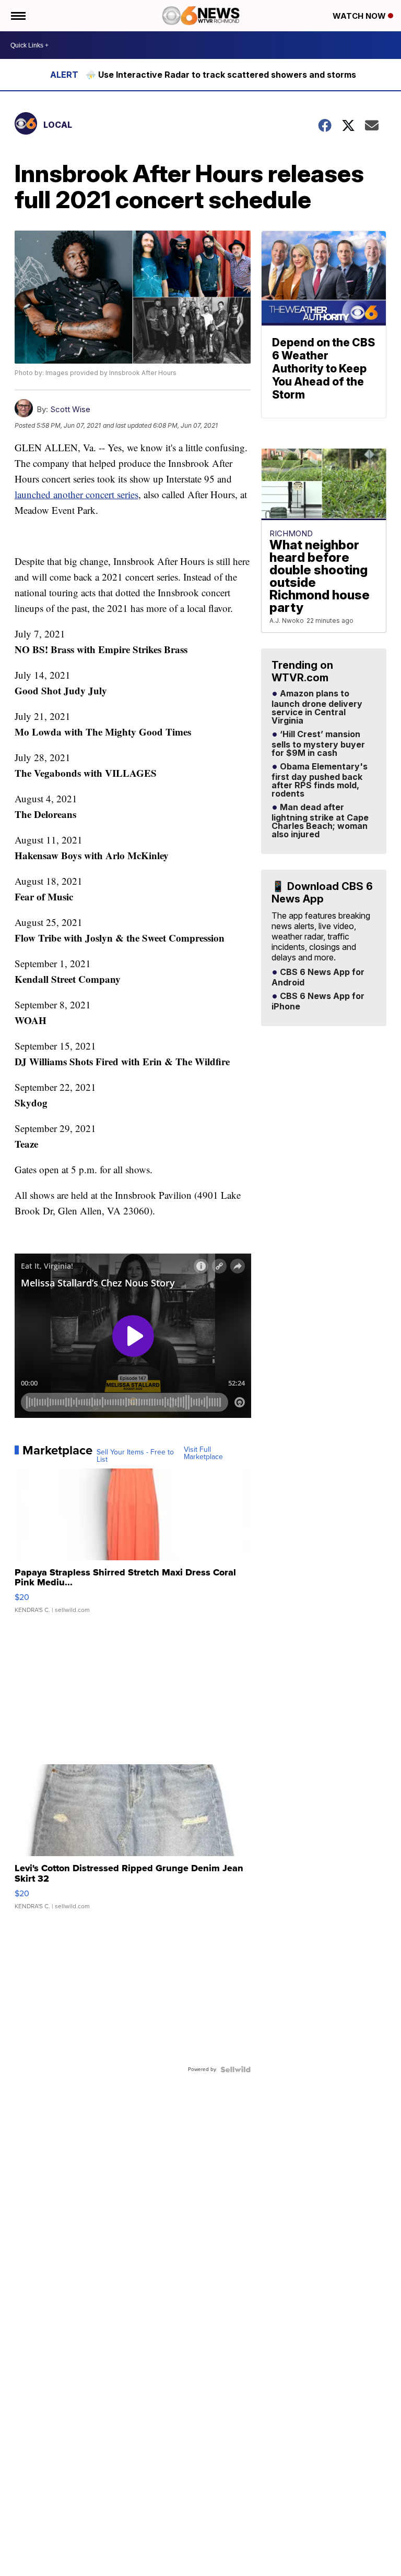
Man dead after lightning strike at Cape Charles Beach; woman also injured (320, 821)
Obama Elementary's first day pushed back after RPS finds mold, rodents (320, 780)
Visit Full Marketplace (203, 1453)
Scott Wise (70, 409)
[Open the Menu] (17, 16)
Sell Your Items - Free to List (135, 1456)
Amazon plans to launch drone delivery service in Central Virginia (317, 707)
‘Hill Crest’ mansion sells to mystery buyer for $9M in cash (318, 744)
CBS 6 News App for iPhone (318, 1002)
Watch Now (360, 16)
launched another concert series (76, 494)
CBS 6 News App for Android (318, 978)
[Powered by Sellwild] (235, 2069)
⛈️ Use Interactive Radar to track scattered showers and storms (221, 75)
